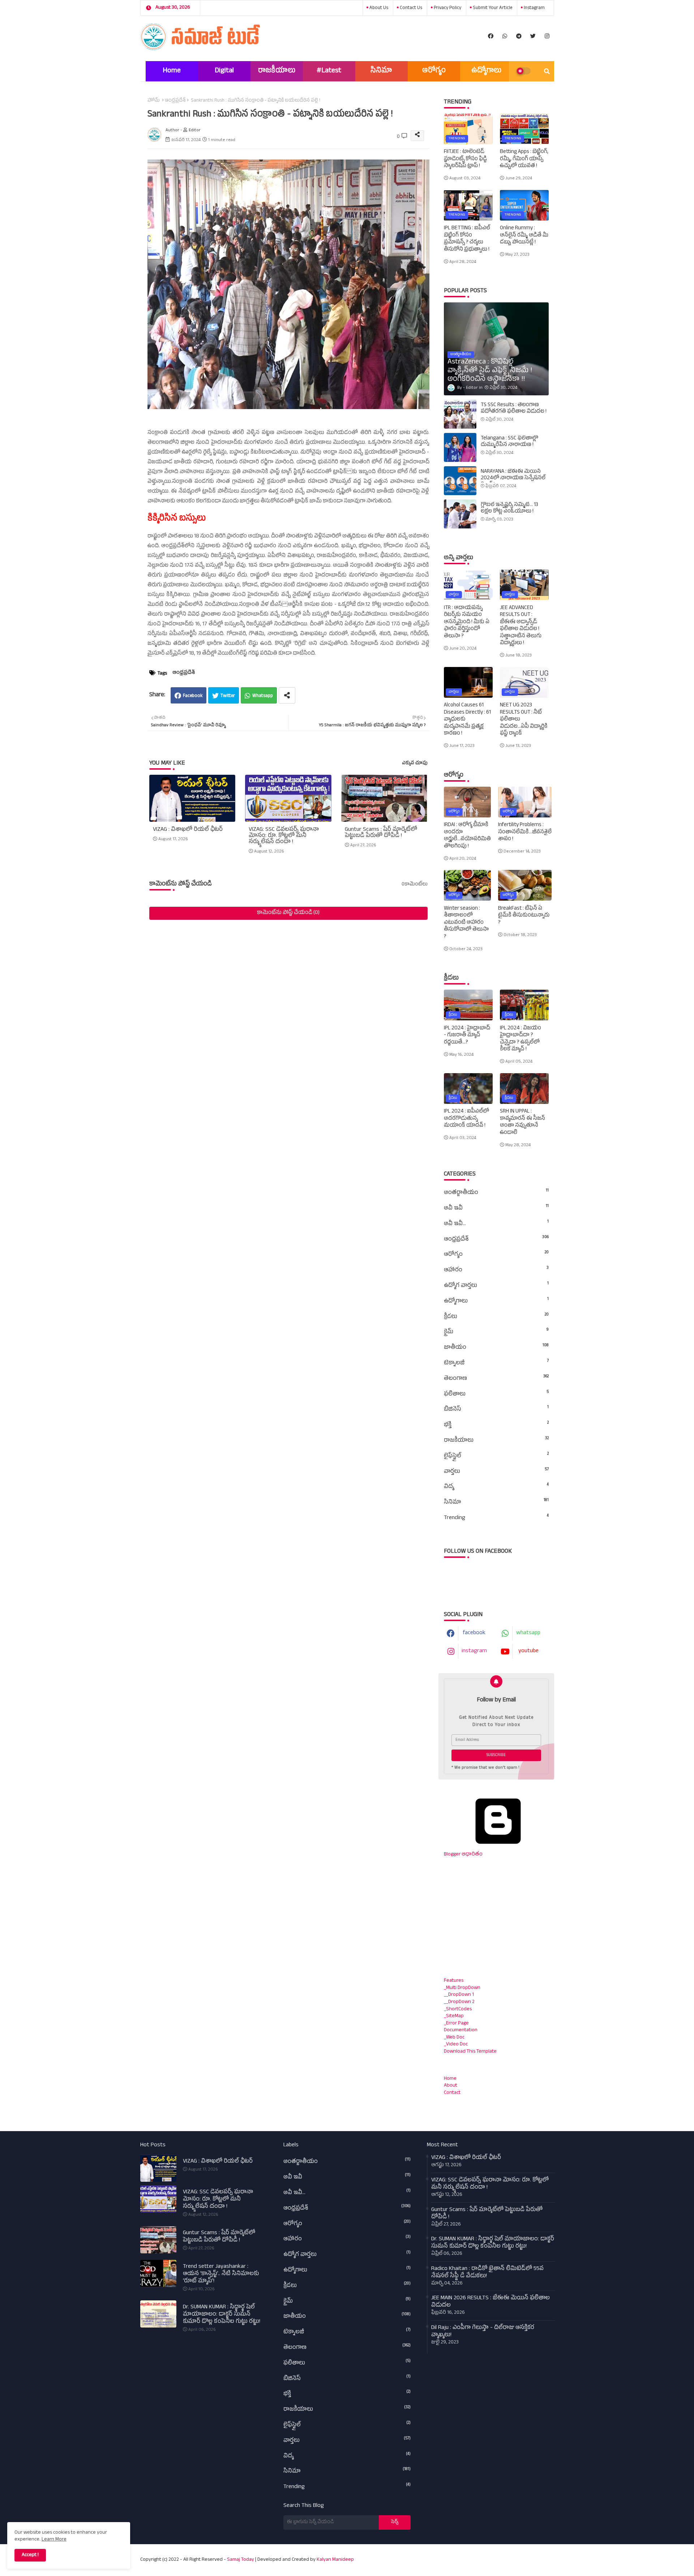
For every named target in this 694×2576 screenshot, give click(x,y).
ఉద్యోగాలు (486, 71)
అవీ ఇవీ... (496, 1224)
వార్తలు (496, 1472)
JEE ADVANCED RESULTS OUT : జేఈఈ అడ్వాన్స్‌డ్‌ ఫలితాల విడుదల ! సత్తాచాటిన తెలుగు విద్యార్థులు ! (521, 626)
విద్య (496, 1487)
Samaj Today (241, 2560)
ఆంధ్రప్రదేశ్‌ (175, 101)
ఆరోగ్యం (434, 71)
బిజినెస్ (496, 1410)
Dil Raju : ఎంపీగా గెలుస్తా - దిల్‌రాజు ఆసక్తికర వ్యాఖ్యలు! (483, 2332)
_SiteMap (454, 2016)
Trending (496, 1518)
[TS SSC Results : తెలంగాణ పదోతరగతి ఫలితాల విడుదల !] (460, 414)
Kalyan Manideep (335, 2560)
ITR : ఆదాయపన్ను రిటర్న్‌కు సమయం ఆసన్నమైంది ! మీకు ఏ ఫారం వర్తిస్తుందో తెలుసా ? (467, 622)
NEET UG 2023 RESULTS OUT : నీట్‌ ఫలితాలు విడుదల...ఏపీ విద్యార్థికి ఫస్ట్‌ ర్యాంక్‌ (524, 720)
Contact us (410, 8)
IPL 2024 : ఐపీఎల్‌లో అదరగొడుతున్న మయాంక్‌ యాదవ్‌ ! (466, 1119)
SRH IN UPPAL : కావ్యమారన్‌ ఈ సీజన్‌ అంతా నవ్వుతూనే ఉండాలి (522, 1122)
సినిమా (381, 71)
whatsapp (528, 1633)
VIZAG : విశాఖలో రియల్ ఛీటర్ (188, 830)
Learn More (54, 2540)
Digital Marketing (224, 74)
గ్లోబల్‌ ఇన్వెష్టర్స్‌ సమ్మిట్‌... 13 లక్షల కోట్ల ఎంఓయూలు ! (509, 509)
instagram (534, 8)
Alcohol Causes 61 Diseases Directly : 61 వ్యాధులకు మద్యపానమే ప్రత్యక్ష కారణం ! (467, 720)
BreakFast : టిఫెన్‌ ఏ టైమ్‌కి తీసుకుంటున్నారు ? (524, 916)
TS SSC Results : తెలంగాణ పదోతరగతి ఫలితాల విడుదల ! (514, 409)
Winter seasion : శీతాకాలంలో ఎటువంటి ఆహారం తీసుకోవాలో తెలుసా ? (466, 923)
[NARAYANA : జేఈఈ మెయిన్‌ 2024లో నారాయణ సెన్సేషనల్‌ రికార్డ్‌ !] (460, 481)
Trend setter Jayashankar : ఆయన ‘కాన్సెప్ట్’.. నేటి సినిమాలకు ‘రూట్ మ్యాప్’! (221, 2274)
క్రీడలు (496, 1317)
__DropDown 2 (459, 2002)
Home (172, 71)
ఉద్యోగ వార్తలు (496, 1286)
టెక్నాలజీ (496, 1363)
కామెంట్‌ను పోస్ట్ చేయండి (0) (288, 913)
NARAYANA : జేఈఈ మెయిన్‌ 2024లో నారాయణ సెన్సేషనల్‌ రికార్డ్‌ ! (513, 479)
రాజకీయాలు (277, 71)
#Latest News (329, 74)
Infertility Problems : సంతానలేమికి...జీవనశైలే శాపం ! (525, 832)
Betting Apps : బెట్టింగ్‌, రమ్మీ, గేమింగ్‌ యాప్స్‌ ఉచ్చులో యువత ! (524, 159)
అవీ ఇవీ (496, 1208)
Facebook (193, 696)
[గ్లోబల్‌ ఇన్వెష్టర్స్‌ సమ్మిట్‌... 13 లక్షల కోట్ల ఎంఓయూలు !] (460, 514)
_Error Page (456, 2024)
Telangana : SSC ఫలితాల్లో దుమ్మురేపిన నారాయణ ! (509, 442)
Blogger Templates (462, 2556)
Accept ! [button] (30, 2555)
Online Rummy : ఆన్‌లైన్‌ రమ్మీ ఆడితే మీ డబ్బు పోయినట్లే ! (524, 236)
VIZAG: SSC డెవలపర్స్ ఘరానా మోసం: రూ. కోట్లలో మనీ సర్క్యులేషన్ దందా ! (284, 836)
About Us (378, 8)
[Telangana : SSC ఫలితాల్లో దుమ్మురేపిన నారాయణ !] (460, 447)
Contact (452, 2093)
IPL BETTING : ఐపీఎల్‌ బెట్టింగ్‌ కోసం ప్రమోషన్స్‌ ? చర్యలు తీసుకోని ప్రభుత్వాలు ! (467, 239)
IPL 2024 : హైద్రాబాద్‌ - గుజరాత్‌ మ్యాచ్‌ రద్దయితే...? (467, 1036)
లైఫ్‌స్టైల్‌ (496, 1456)
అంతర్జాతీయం (496, 1193)
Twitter (228, 696)
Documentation (461, 2030)
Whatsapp (263, 696)
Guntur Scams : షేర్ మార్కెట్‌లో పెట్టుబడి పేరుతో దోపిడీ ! (381, 833)
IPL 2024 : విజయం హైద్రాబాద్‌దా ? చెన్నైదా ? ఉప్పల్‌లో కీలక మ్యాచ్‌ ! (520, 1039)
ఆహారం (496, 1270)
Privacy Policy (447, 8)
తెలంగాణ (496, 1379)
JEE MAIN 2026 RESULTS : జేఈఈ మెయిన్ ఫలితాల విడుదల (490, 2302)
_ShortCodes (458, 2009)
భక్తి (496, 1425)
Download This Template (470, 2052)
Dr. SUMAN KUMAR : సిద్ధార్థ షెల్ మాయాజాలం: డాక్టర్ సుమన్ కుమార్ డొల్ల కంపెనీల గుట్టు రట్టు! (222, 2315)
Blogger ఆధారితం (463, 1855)
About (451, 2086)
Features (454, 1981)
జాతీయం (496, 1348)
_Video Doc (456, 2044)
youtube (528, 1652)
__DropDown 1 (459, 1995)
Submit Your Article (492, 8)
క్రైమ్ (496, 1332)
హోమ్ (154, 101)
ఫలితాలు (496, 1394)
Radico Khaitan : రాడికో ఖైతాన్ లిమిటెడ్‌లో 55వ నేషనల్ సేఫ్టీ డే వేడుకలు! (487, 2273)
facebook (474, 1633)
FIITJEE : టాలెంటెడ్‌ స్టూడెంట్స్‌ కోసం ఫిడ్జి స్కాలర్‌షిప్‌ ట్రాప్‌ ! (465, 159)
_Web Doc (454, 2038)
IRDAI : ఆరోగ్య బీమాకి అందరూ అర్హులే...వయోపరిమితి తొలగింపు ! (467, 836)
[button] (547, 71)
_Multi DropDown (462, 1988)
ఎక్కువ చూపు (415, 764)
